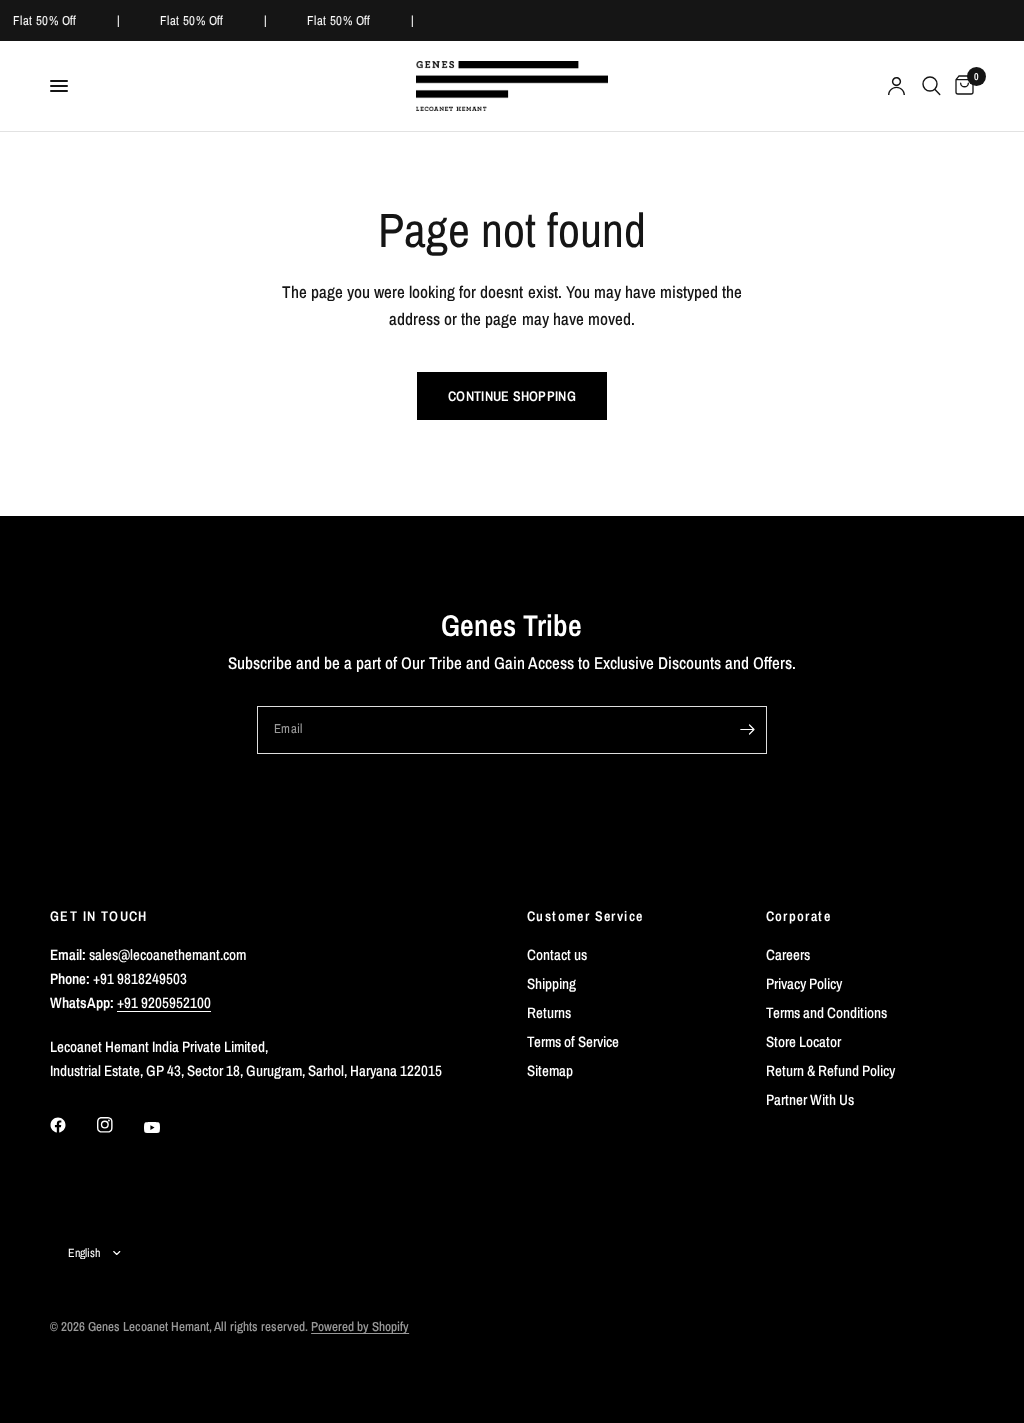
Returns (549, 1012)
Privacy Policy (804, 983)
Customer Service (585, 916)
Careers (788, 954)
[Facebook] (72, 1125)
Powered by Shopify (360, 1326)
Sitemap (550, 1070)
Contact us (557, 954)
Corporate (799, 916)
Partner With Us (810, 1099)
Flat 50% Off (44, 20)
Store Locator (803, 1041)
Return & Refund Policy (830, 1070)
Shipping (551, 983)
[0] (961, 86)
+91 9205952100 (164, 1002)
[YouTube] (166, 1127)
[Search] (931, 86)
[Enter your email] (747, 730)
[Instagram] (119, 1125)
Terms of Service (573, 1041)
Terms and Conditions (826, 1012)
